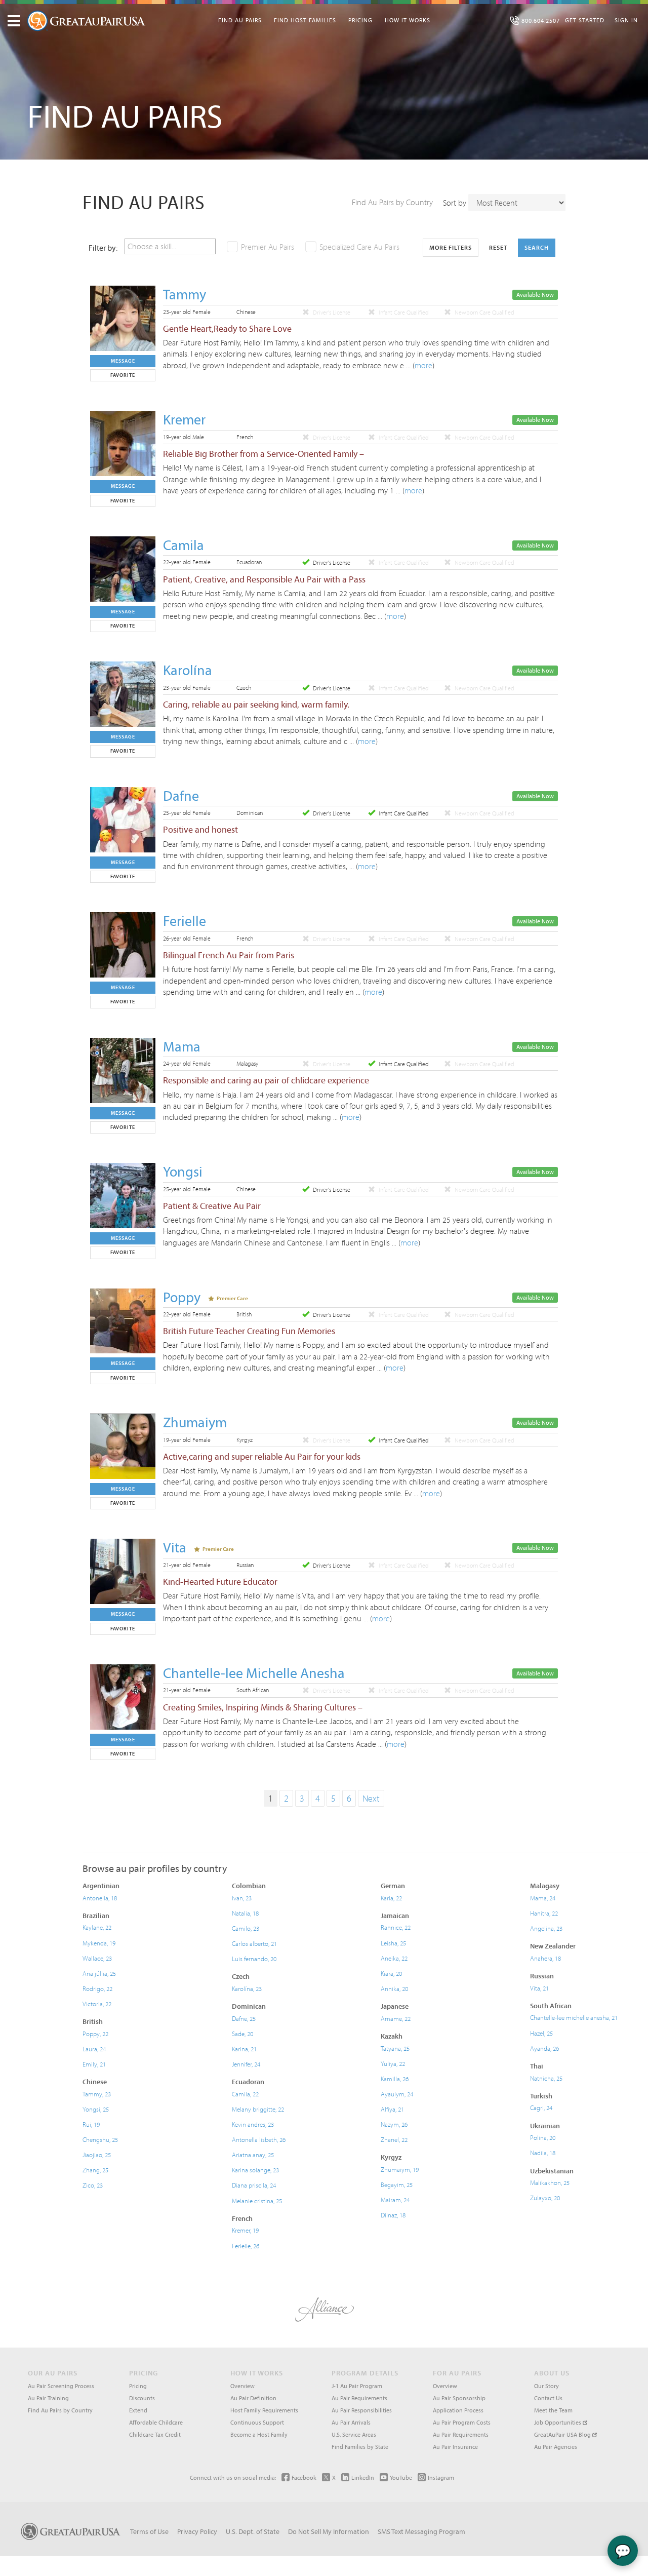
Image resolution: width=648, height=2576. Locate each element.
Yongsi (183, 1171)
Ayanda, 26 (544, 2048)
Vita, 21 (539, 1988)
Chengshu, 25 (100, 2139)
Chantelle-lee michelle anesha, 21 (574, 2017)
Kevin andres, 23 (253, 2124)
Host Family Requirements (264, 2410)
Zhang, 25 (95, 2170)
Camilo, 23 (246, 1928)
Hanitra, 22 (544, 1913)
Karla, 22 (391, 1898)
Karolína (188, 670)
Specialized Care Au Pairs (359, 247)
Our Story (546, 2386)
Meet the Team (553, 2410)
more (423, 365)
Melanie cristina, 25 (257, 2201)
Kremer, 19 (245, 2230)
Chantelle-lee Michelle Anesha (254, 1673)
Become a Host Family (259, 2434)
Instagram (441, 2477)
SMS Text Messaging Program (421, 2531)
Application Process (458, 2410)
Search (537, 247)
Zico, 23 (93, 2185)
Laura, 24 (94, 2049)
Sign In (626, 20)
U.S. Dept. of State (253, 2531)
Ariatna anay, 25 (253, 2155)
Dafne (181, 795)
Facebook (304, 2477)
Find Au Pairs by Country (392, 202)
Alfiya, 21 (392, 2109)
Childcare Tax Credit (155, 2434)
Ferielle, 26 (246, 2246)
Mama (182, 1046)
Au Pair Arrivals (351, 2422)
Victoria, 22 (97, 2004)
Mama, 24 (543, 1898)
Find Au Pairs (240, 20)
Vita (175, 1547)
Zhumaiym (195, 1422)
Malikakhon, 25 (550, 2182)
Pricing (360, 20)
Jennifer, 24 (246, 2064)
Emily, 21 (94, 2064)
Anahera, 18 (545, 1958)
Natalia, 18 (245, 1913)
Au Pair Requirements (359, 2398)
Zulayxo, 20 (545, 2198)
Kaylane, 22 (97, 1927)
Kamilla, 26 (395, 2079)
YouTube (401, 2477)
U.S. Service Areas (354, 2434)
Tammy (185, 294)
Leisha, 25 (393, 1943)
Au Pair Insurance (455, 2447)
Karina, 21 (244, 2049)
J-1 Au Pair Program (357, 2386)
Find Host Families (305, 20)
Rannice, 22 (396, 1927)
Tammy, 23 (97, 2094)
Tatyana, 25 (395, 2048)
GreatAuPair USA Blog (563, 2434)
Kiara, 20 (391, 1973)
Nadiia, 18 (543, 2153)
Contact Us (548, 2398)
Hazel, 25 (541, 2033)
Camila (184, 545)
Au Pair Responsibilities (362, 2410)
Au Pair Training (48, 2398)
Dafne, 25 (244, 2018)
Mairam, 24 (395, 2200)
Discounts (142, 2398)
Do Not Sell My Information (329, 2531)
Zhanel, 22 (394, 2139)
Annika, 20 (394, 1988)
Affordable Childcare (156, 2422)
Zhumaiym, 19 (400, 2169)
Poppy (182, 1297)
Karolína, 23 (247, 1988)
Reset (498, 247)
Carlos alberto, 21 (254, 1943)
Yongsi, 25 (96, 2109)
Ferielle (185, 921)
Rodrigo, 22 (97, 1988)
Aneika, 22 (394, 1958)
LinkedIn (363, 2477)
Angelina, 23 (546, 1928)
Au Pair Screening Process (61, 2386)
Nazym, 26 (394, 2124)
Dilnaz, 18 (393, 2215)
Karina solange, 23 (255, 2170)
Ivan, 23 (242, 1898)
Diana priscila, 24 (254, 2185)
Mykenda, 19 (99, 1943)
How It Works (408, 20)
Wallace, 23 (97, 1958)
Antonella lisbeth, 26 (259, 2139)
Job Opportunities (558, 2422)
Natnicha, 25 (546, 2078)
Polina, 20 (543, 2137)
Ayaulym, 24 (397, 2094)
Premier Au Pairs (268, 247)
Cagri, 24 (541, 2107)
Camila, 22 (245, 2094)
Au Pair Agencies (556, 2447)
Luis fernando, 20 (254, 1959)
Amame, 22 (396, 2018)
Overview (242, 2386)
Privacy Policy (197, 2531)
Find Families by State (360, 2447)
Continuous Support (257, 2422)
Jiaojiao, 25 (97, 2155)
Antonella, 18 (100, 1898)
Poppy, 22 (95, 2034)
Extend (138, 2410)
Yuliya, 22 (393, 2063)
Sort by (455, 203)
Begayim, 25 (397, 2184)
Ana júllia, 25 (99, 1973)
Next (371, 1798)
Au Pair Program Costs (462, 2422)
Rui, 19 (91, 2124)
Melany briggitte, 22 (258, 2109)
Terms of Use (149, 2531)
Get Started (585, 20)
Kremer (184, 419)
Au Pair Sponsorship (459, 2398)
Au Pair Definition (253, 2398)
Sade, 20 (242, 2034)
